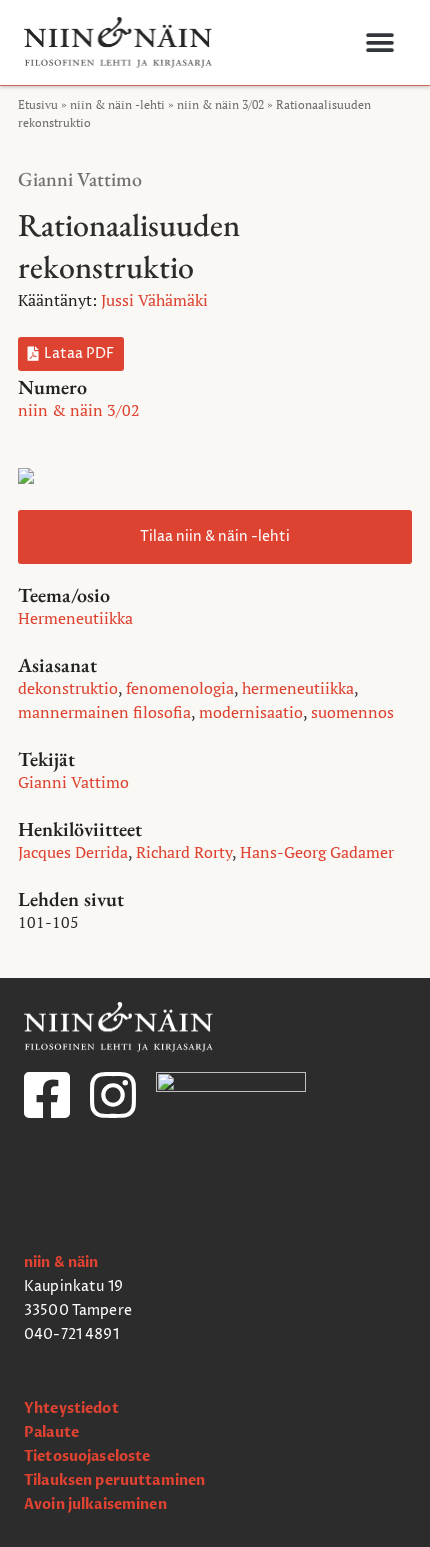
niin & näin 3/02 (220, 104)
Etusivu (38, 104)
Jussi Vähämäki (154, 300)
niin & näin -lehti (117, 104)
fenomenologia (180, 688)
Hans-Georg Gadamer (317, 852)
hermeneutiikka (298, 688)
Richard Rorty (184, 852)
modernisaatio (251, 712)
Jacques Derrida (73, 852)
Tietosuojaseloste (87, 1456)
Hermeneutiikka (75, 618)
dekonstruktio (68, 688)
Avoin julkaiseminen (95, 1504)
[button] (379, 42)
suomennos (352, 712)
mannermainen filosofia (104, 712)
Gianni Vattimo (80, 179)
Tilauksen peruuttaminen (114, 1480)
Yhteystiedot (71, 1408)
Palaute (51, 1432)
